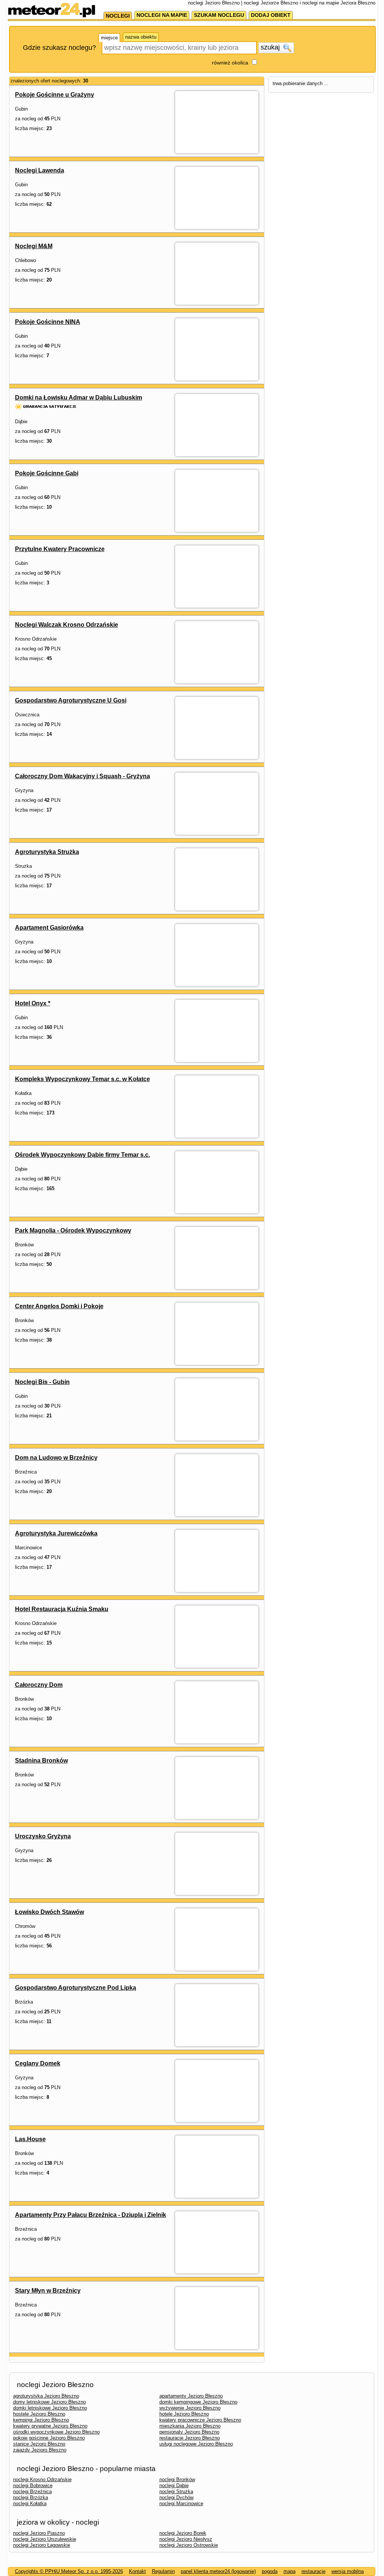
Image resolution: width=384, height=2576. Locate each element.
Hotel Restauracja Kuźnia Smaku (62, 1609)
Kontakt (137, 2571)
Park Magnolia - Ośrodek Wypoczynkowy (73, 1230)
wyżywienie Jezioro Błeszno (190, 2408)
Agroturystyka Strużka (47, 852)
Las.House (30, 2139)
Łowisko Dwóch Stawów (49, 1912)
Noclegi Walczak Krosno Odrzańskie (67, 625)
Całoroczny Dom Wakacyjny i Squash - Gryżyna (82, 776)
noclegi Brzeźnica (32, 2491)
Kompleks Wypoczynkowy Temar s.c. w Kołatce (82, 1079)
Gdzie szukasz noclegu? (59, 48)
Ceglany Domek (38, 2063)
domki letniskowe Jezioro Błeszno (50, 2408)
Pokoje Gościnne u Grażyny (55, 95)
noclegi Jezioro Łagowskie (42, 2545)
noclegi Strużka (176, 2491)
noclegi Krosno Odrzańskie (42, 2479)
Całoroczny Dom (39, 1685)
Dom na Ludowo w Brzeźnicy (56, 1458)
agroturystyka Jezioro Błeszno (46, 2396)
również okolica (230, 63)
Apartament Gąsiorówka (49, 928)
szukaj (271, 47)
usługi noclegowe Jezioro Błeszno (196, 2444)
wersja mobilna (348, 2571)
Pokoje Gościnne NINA (48, 322)
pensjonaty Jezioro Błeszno (189, 2432)
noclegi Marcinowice (181, 2503)
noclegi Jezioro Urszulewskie (45, 2539)
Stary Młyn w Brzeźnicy (48, 2291)
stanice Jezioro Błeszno (39, 2444)
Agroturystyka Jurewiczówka (56, 1533)
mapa (289, 2571)
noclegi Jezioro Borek (183, 2533)
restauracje (313, 2571)
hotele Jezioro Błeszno (184, 2414)
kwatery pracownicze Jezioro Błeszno (200, 2420)
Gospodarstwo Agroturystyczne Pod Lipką (76, 1988)
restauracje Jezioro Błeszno (190, 2438)
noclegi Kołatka (30, 2503)
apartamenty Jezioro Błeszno (191, 2396)
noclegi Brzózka (31, 2497)
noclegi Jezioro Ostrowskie (189, 2545)
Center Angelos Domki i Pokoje (59, 1306)
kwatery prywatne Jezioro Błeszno (50, 2426)
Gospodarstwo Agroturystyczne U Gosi (71, 700)
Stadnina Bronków (41, 1761)
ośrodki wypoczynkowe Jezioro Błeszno (56, 2432)
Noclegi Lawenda (40, 170)
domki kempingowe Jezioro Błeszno (198, 2402)
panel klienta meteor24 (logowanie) (218, 2571)
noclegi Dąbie (174, 2485)
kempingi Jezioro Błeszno (41, 2420)
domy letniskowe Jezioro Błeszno (49, 2402)
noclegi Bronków (177, 2479)
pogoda (270, 2571)
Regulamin (163, 2571)
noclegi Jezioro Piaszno (39, 2533)
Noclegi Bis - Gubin (42, 1382)
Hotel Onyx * (33, 1003)
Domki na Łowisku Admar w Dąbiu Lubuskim (79, 398)
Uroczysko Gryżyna (43, 1836)
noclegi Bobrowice (33, 2485)
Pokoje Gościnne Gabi (47, 473)
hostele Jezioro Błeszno (39, 2414)
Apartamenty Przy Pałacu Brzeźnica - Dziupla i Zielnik (91, 2215)
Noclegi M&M (34, 246)
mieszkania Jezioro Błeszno (190, 2426)
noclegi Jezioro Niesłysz (186, 2539)
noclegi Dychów (176, 2497)
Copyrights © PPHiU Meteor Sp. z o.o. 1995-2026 (69, 2571)
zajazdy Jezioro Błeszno (40, 2450)
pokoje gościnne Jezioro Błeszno (49, 2438)
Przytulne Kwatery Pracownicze (60, 549)
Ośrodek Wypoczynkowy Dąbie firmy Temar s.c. (82, 1155)
